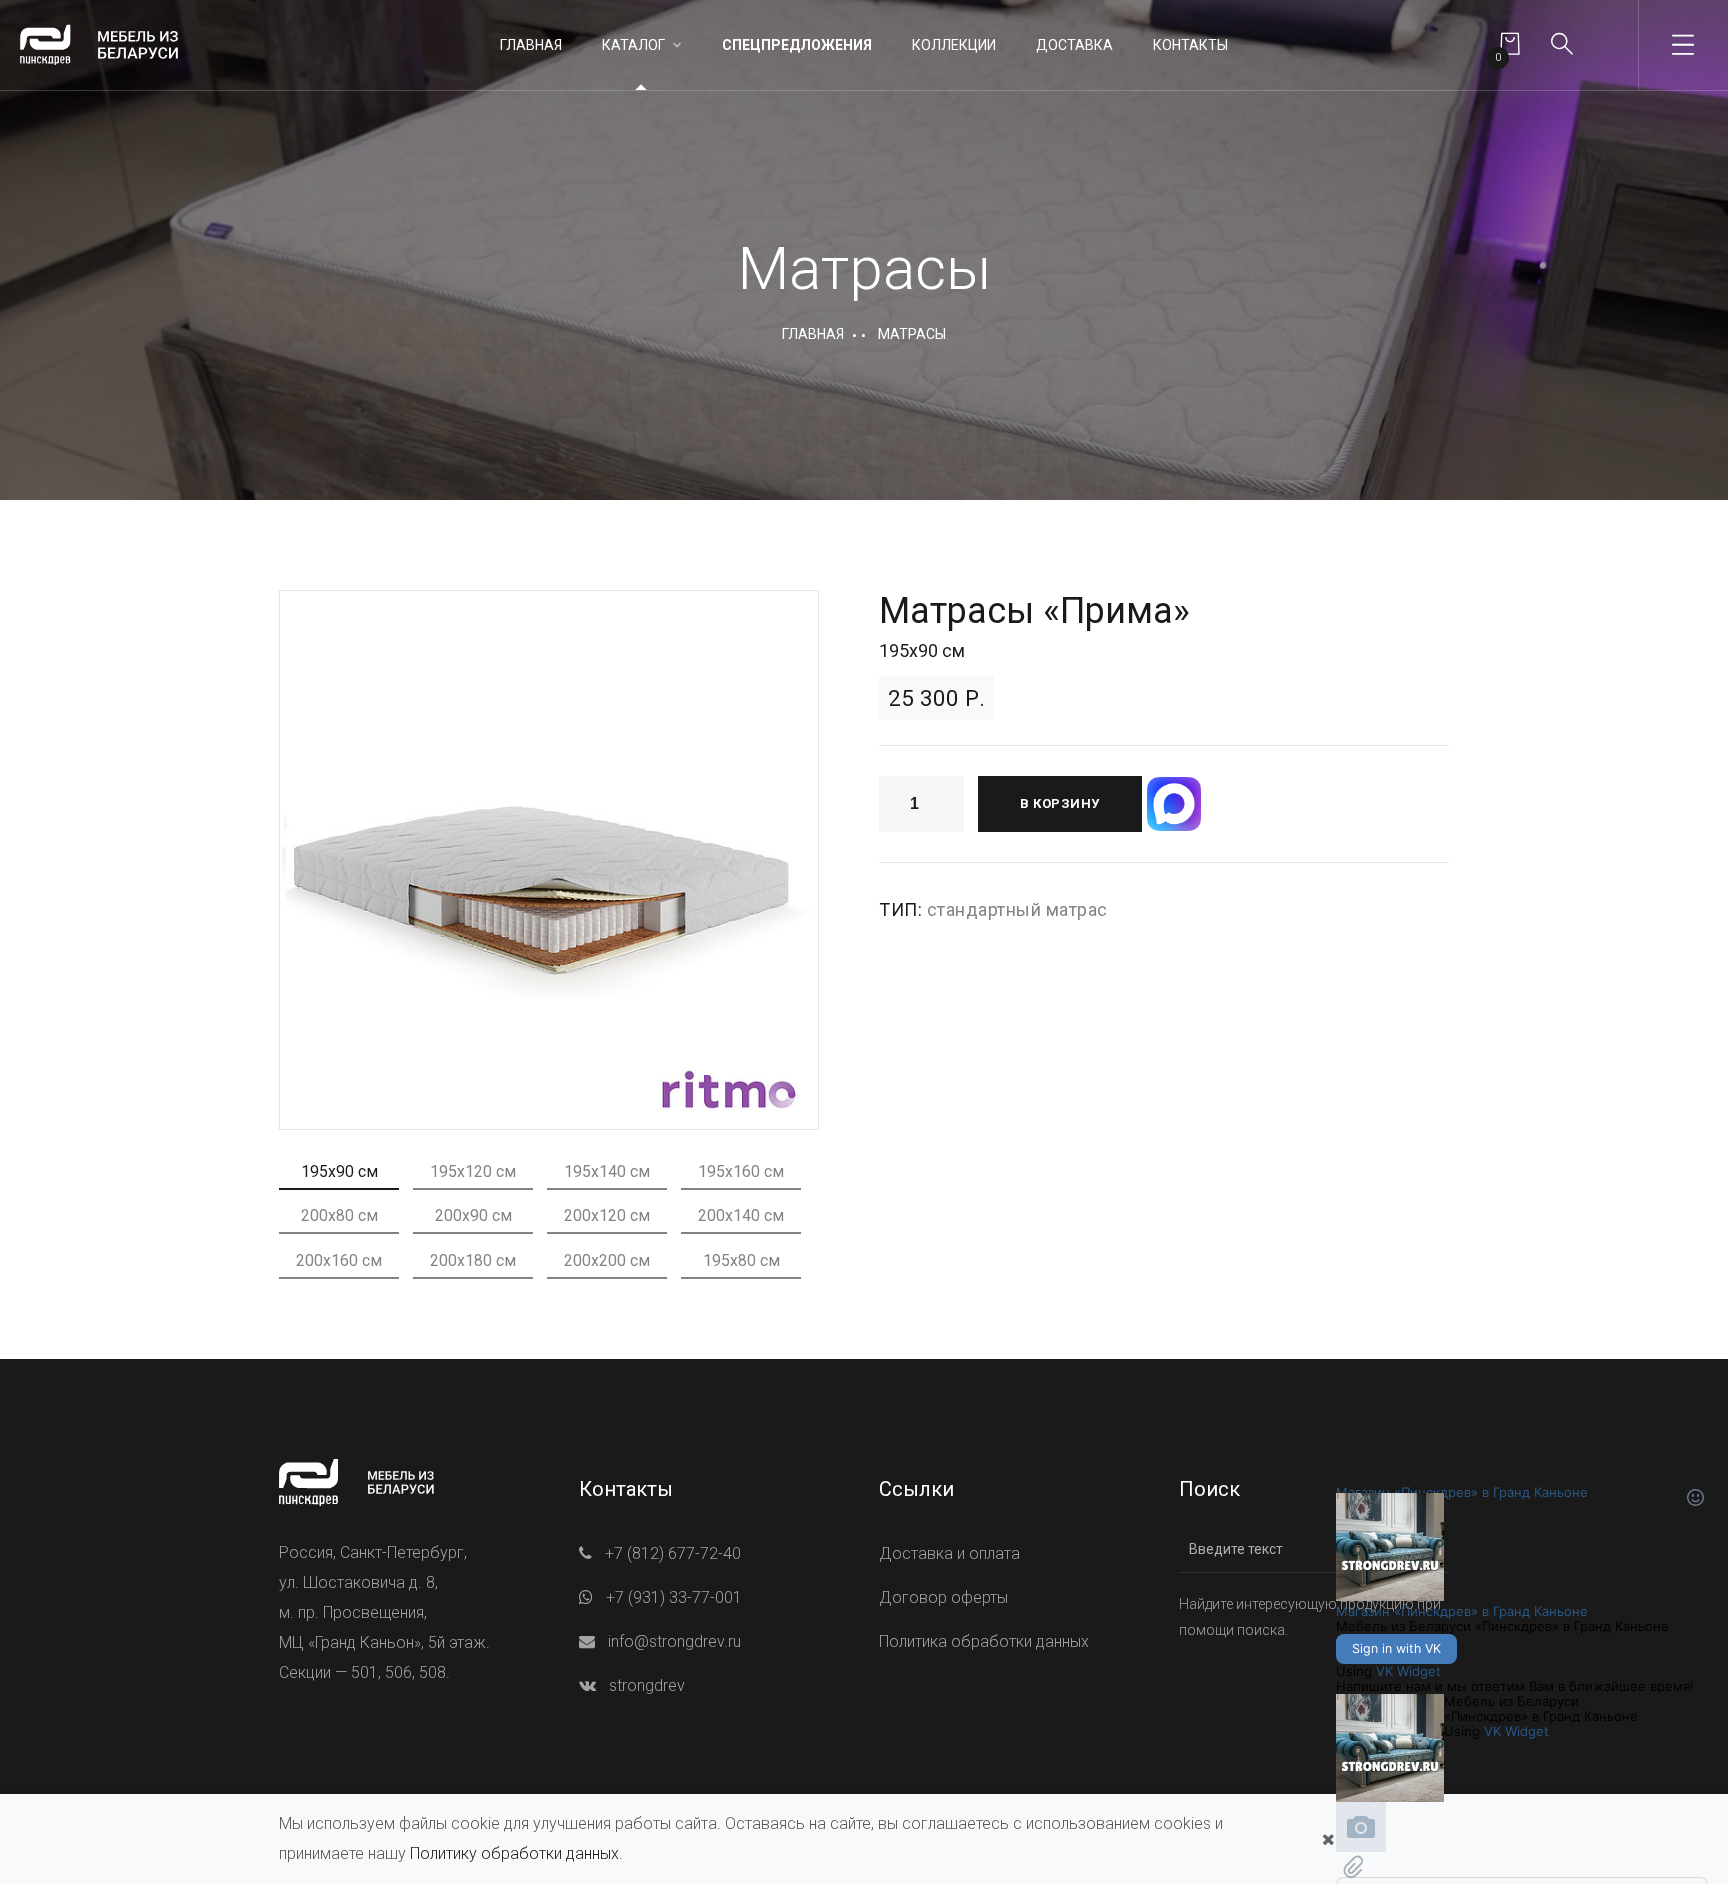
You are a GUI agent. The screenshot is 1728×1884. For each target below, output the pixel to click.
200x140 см (741, 1215)
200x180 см (473, 1260)
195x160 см (741, 1171)
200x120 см (607, 1215)
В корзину (1060, 803)
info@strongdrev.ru (674, 1641)
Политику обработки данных (514, 1853)
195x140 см (607, 1171)
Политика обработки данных (984, 1641)
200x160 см (339, 1260)
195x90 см (339, 1171)
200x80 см (339, 1215)
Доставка (1074, 45)
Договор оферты (943, 1597)
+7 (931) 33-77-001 (674, 1597)
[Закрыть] (1328, 1839)
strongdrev (647, 1685)
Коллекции (954, 45)
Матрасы (912, 334)
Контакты (1190, 45)
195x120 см (473, 1171)
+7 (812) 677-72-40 (673, 1553)
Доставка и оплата (949, 1553)
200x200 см (607, 1260)
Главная (531, 45)
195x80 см (741, 1260)
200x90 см (473, 1215)
